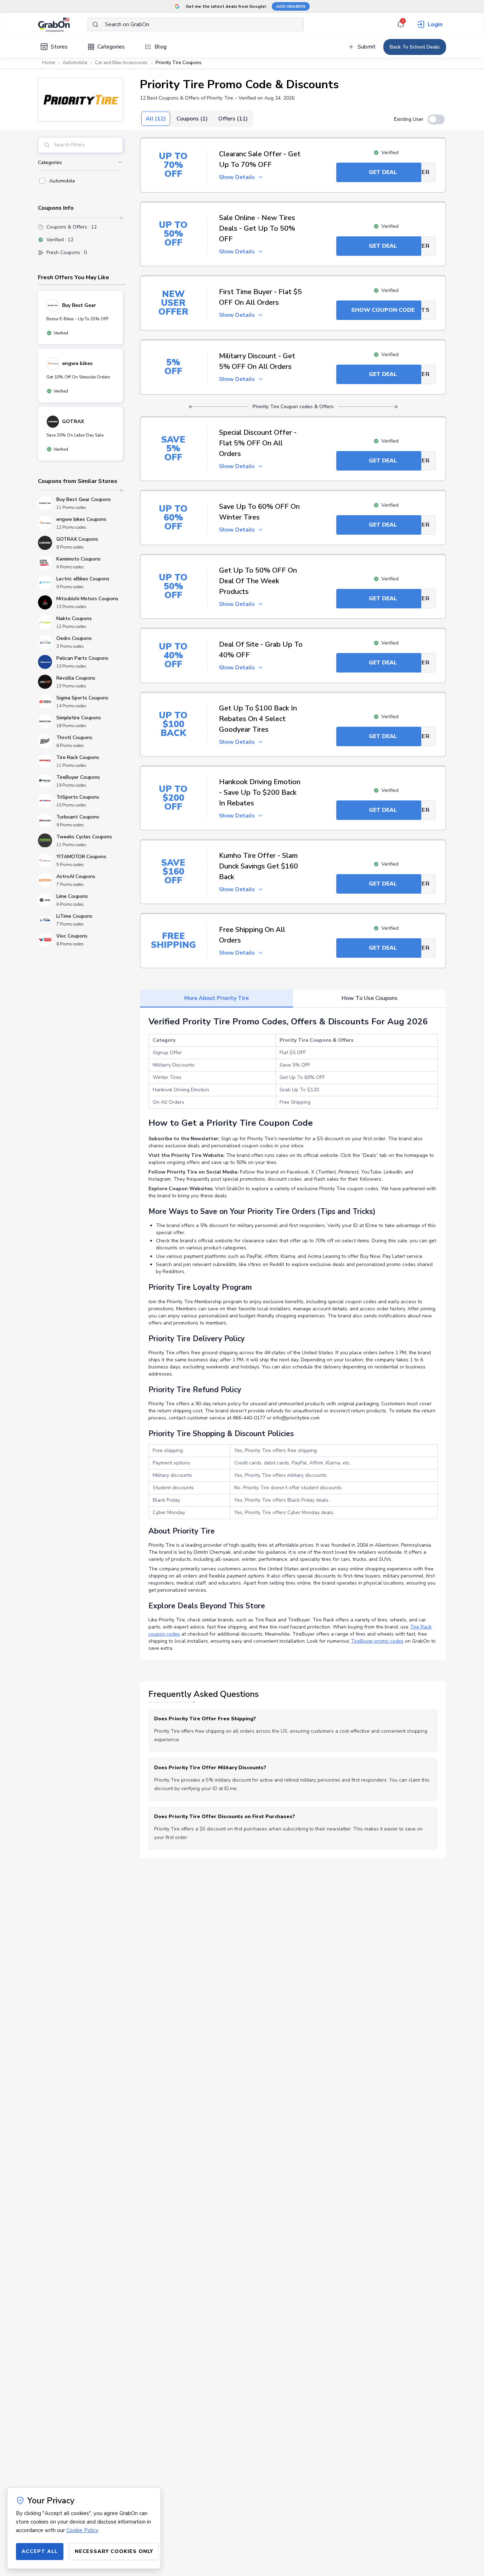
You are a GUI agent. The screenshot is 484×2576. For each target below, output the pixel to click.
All (156, 119)
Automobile (75, 63)
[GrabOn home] (63, 24)
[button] (80, 100)
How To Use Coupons (370, 998)
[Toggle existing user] (436, 119)
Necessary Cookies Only (114, 2551)
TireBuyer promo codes (377, 1641)
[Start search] (95, 24)
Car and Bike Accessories (121, 63)
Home (49, 63)
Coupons (192, 119)
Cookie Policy (82, 2530)
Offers (233, 119)
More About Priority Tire (216, 998)
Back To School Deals (415, 47)
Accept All (40, 2551)
